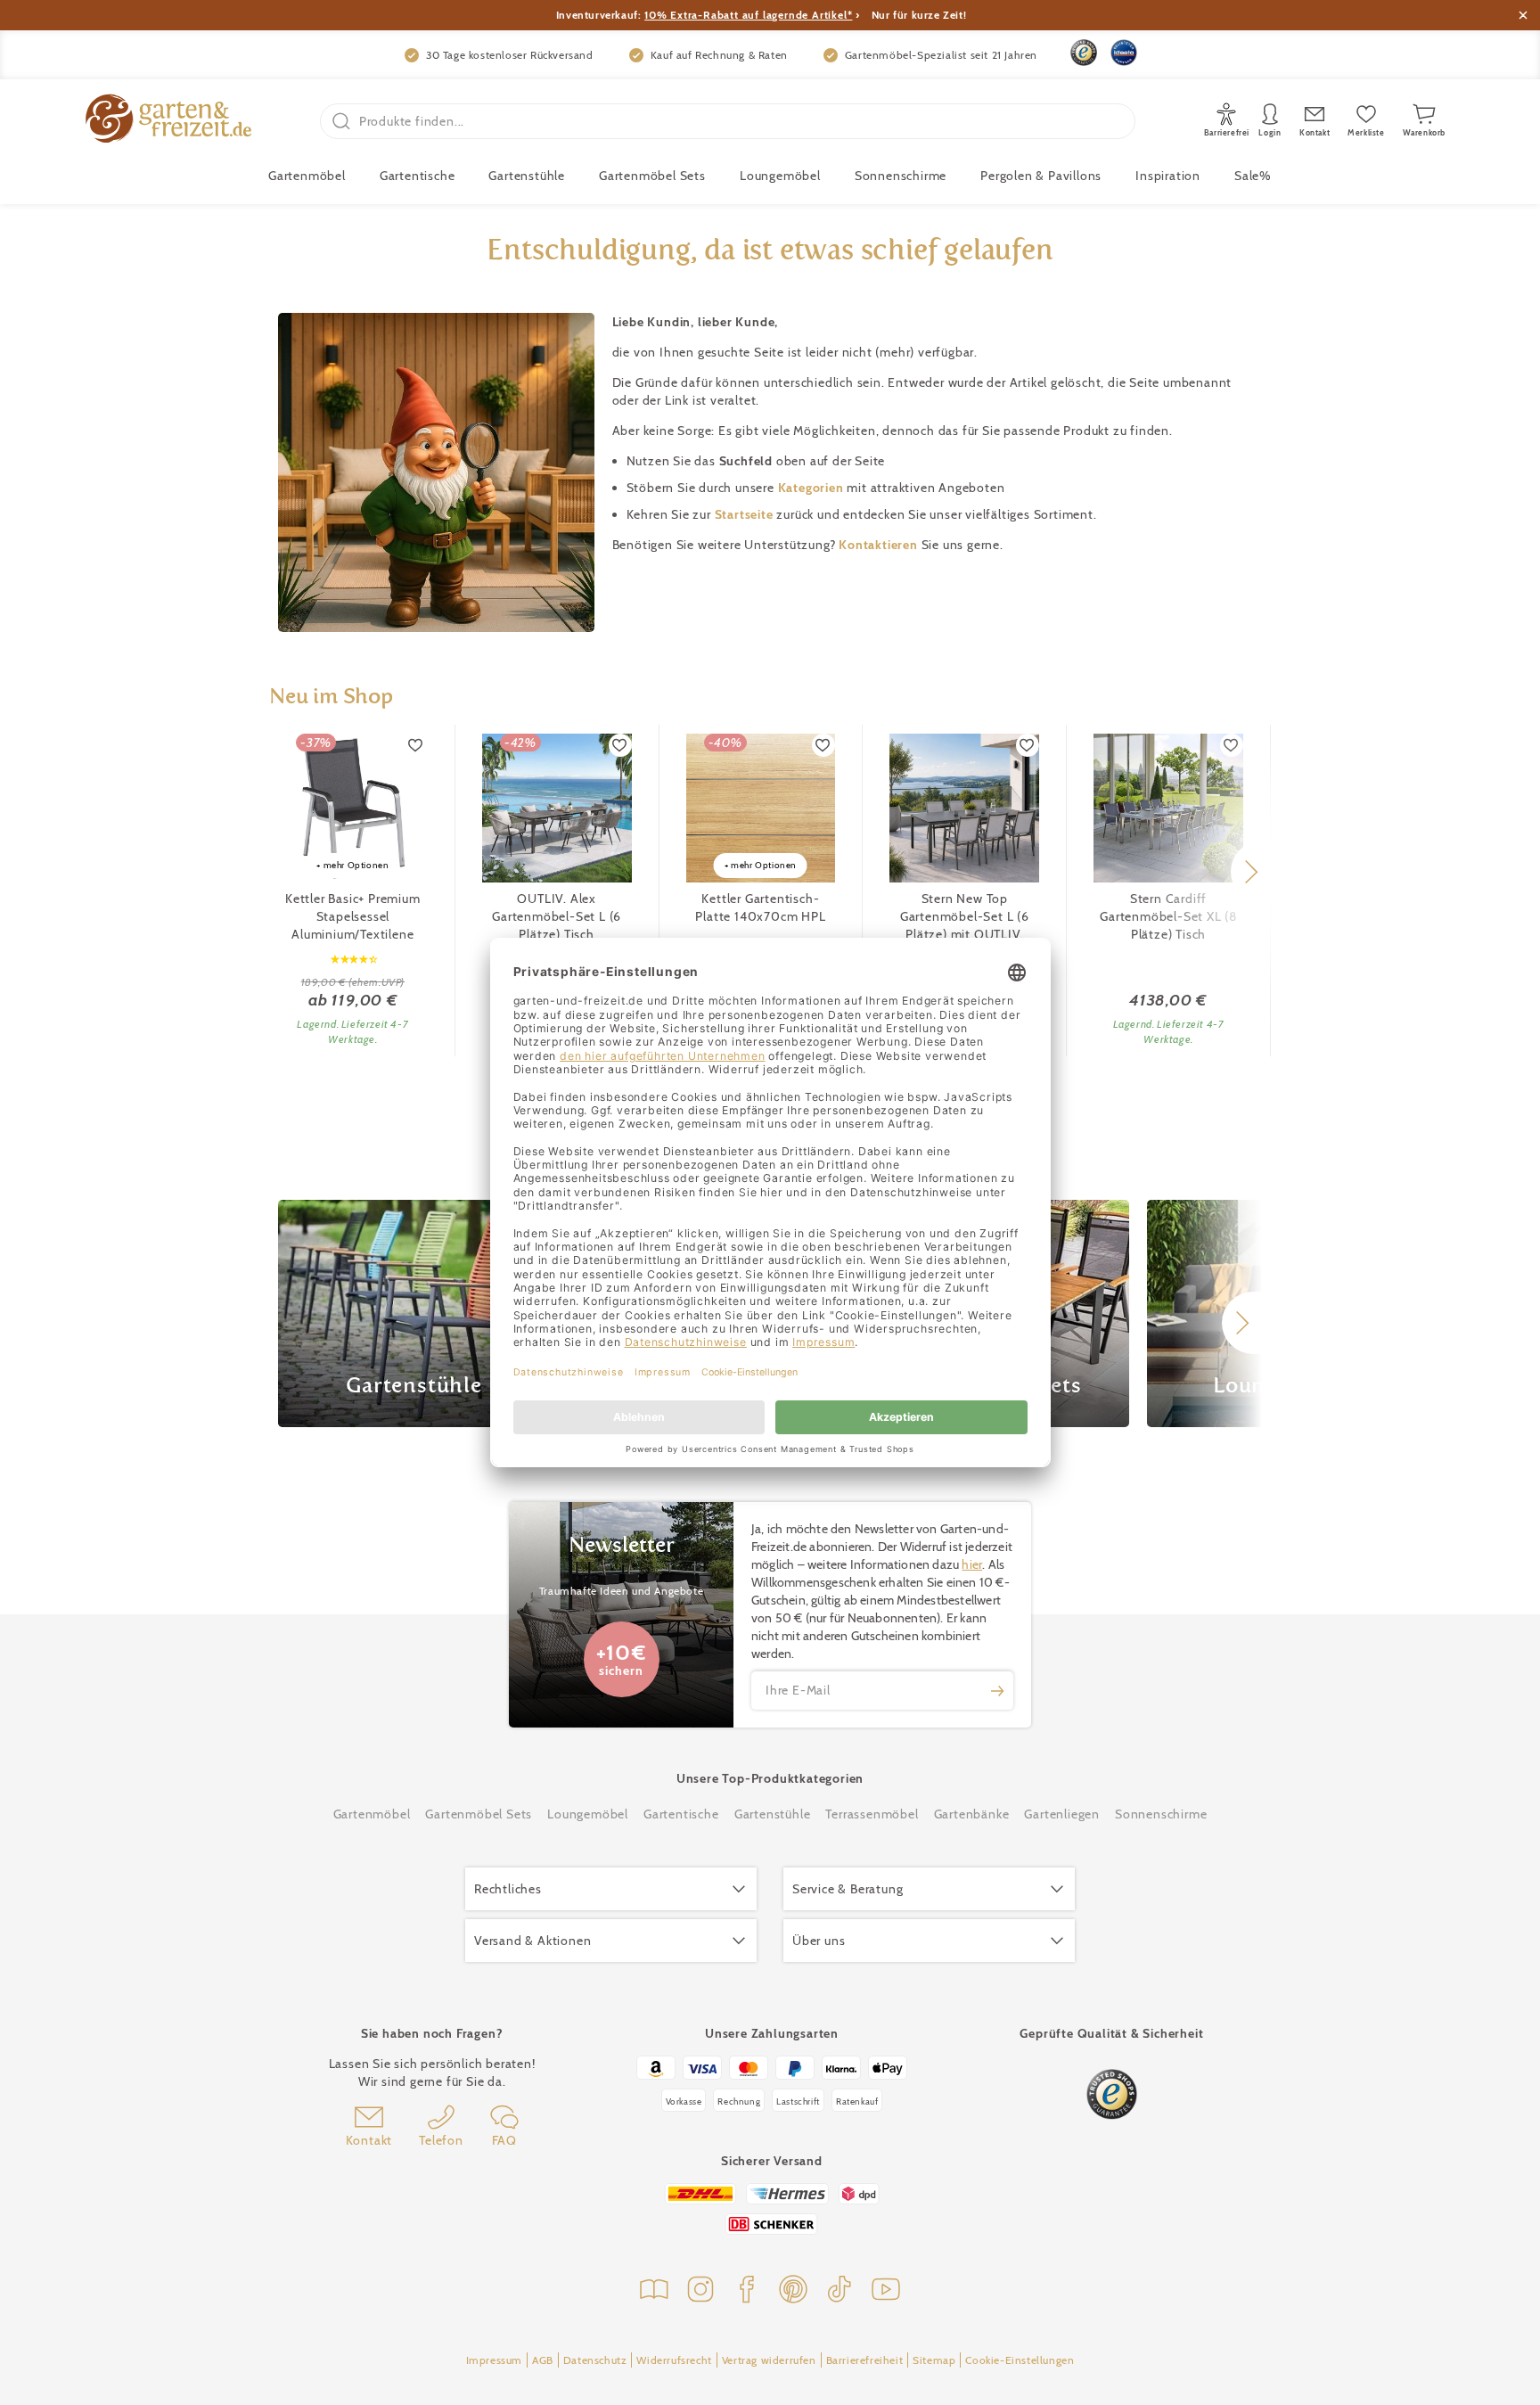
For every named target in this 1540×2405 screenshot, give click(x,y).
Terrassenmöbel (872, 1814)
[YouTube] (886, 2291)
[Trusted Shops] (1084, 53)
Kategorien (813, 488)
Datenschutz (595, 2360)
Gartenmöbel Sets (652, 176)
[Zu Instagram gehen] (700, 2291)
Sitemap (934, 2360)
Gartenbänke (972, 1814)
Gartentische (418, 176)
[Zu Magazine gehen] (654, 2291)
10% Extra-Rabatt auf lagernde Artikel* (748, 15)
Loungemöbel (780, 176)
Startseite (746, 514)
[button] (1251, 872)
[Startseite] (168, 121)
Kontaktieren (880, 545)
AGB (543, 2360)
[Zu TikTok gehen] (840, 2291)
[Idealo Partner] (1124, 53)
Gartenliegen (1062, 1814)
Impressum (494, 2360)
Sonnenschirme (901, 176)
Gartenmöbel (372, 1814)
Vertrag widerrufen (769, 2360)
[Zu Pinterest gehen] (793, 2291)
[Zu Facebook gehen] (747, 2291)
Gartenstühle (527, 176)
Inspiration (1168, 176)
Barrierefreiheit (865, 2360)
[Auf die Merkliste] (416, 745)
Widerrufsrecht (674, 2360)
